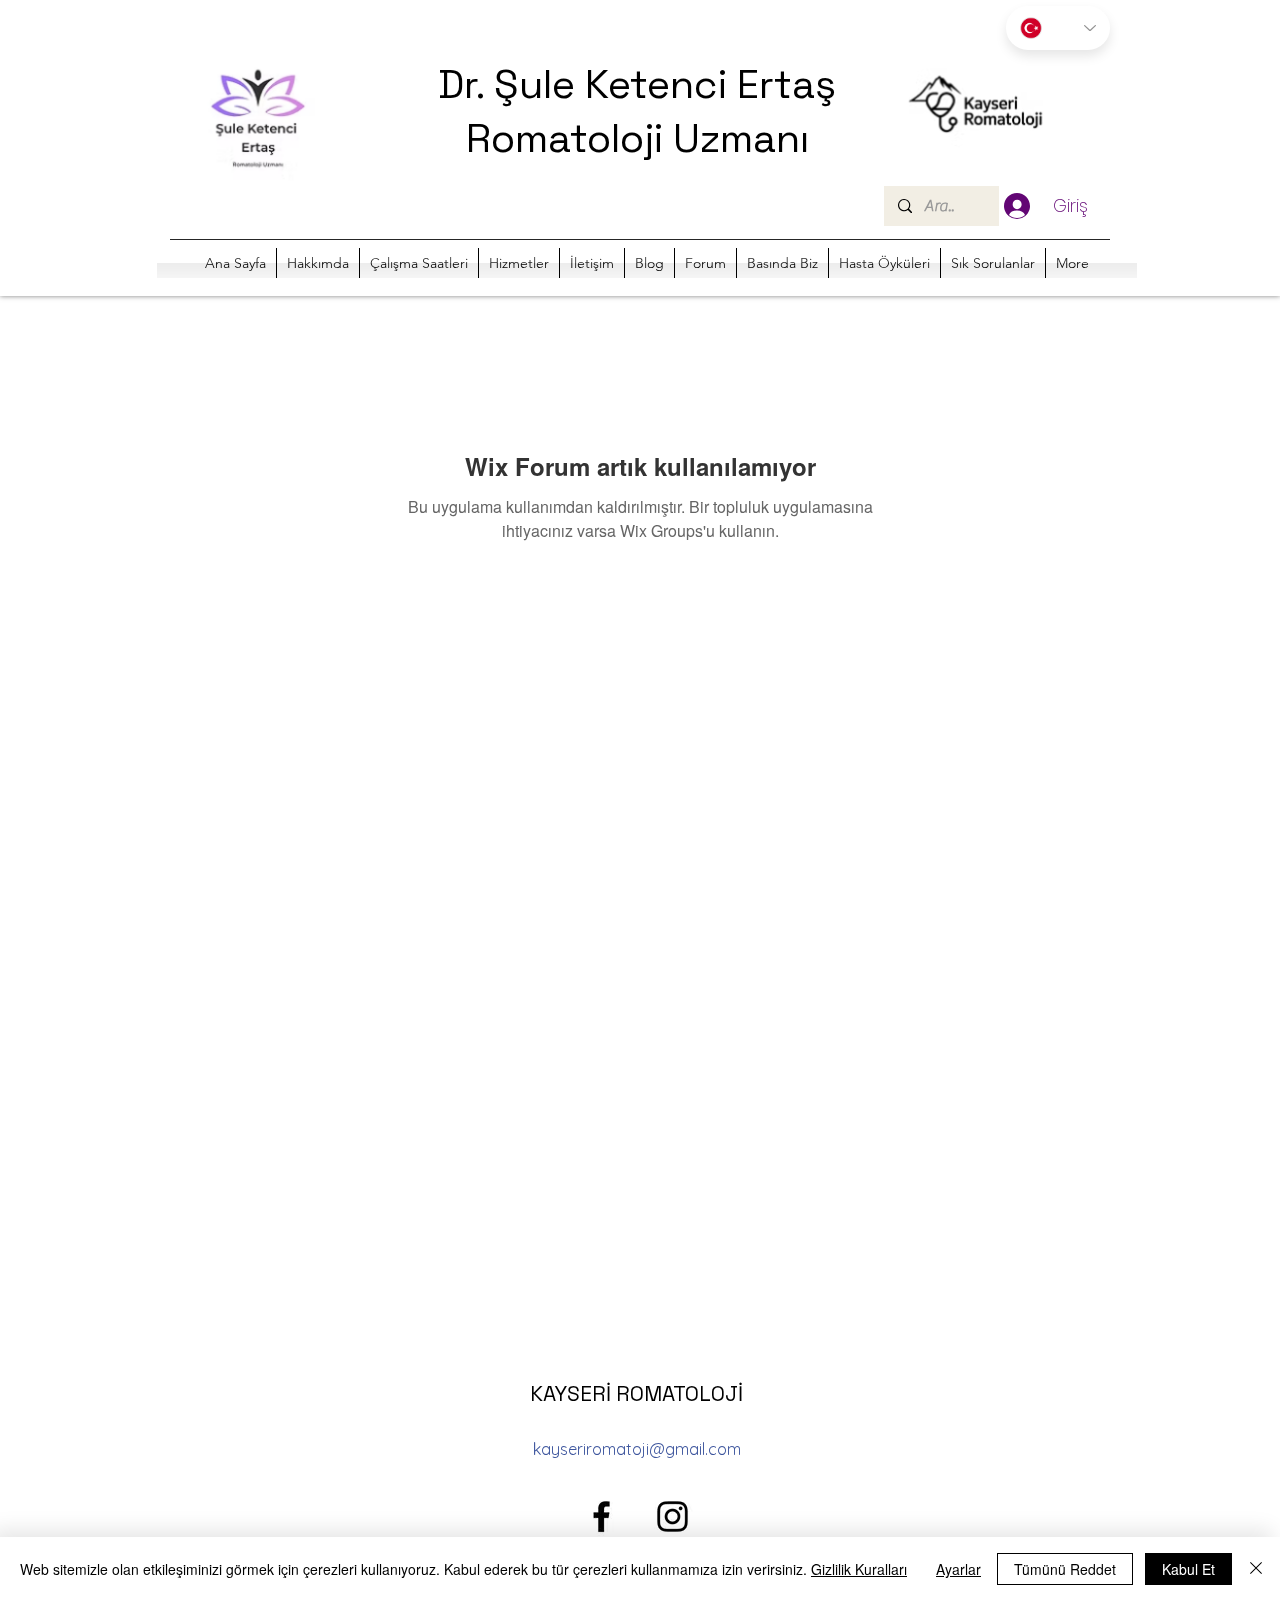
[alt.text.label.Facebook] (601, 1516)
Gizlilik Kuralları (859, 1569)
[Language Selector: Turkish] (1058, 28)
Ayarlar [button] (958, 1569)
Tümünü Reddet (1065, 1569)
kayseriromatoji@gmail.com (637, 1449)
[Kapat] (1256, 1569)
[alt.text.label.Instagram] (672, 1516)
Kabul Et (1188, 1569)
